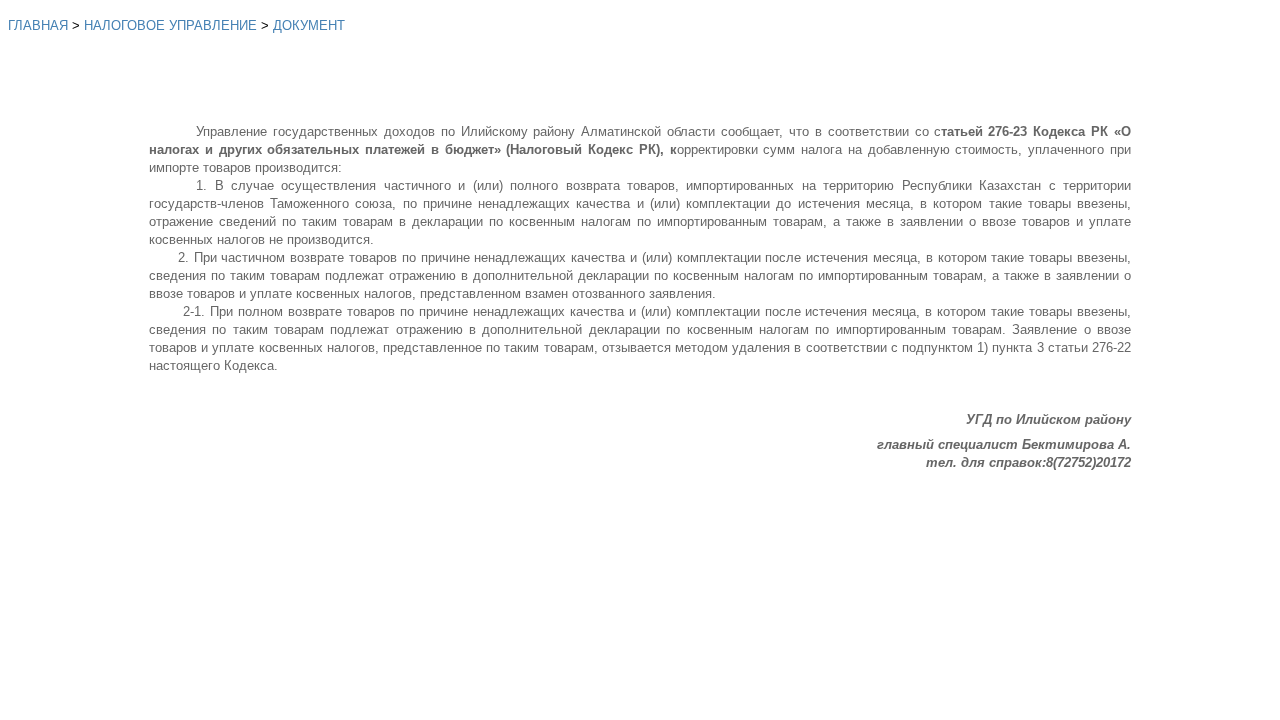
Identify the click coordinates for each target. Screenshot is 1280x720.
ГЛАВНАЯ (38, 25)
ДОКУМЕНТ (309, 25)
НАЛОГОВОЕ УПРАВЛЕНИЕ (170, 25)
